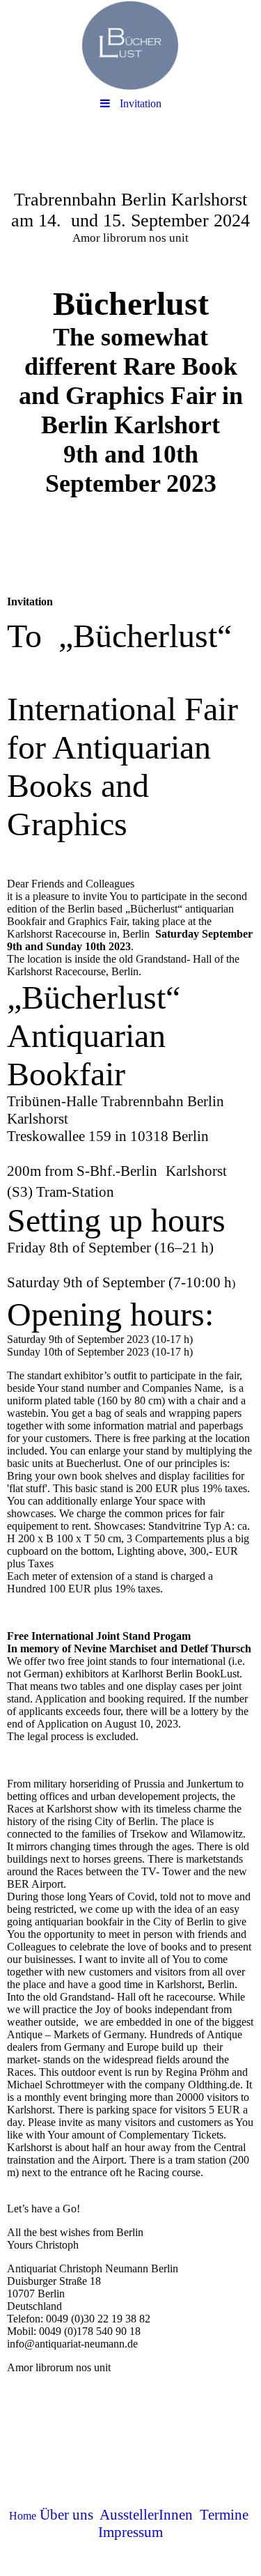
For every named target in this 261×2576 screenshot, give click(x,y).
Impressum (130, 2532)
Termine (224, 2515)
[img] (130, 45)
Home (23, 2516)
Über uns (66, 2515)
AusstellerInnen (146, 2515)
